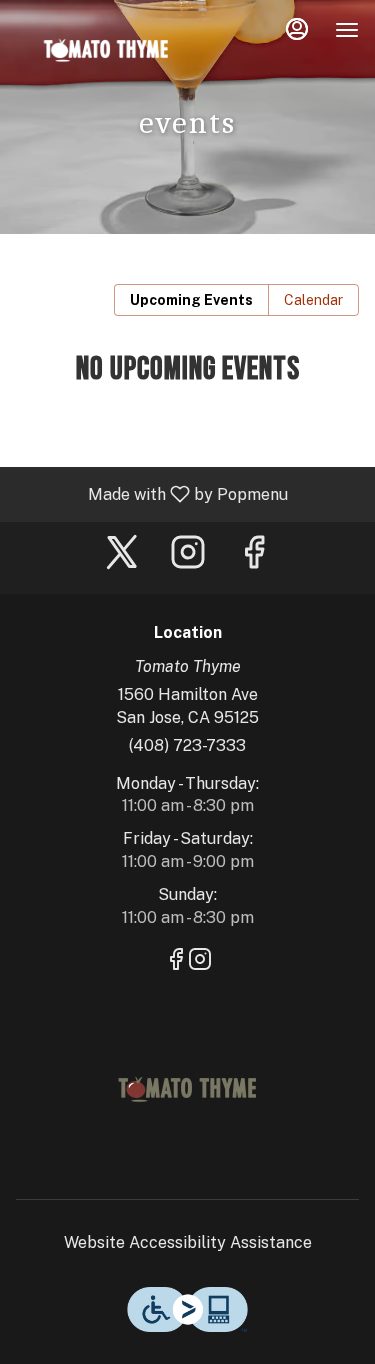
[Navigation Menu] (347, 30)
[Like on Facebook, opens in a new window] (254, 557)
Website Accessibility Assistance (188, 1242)
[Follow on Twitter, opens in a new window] (122, 557)
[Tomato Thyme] (188, 1087)
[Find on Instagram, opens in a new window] (188, 557)
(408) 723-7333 (187, 745)
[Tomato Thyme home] (106, 50)
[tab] (191, 300)
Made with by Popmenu (151, 493)
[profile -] (297, 29)
